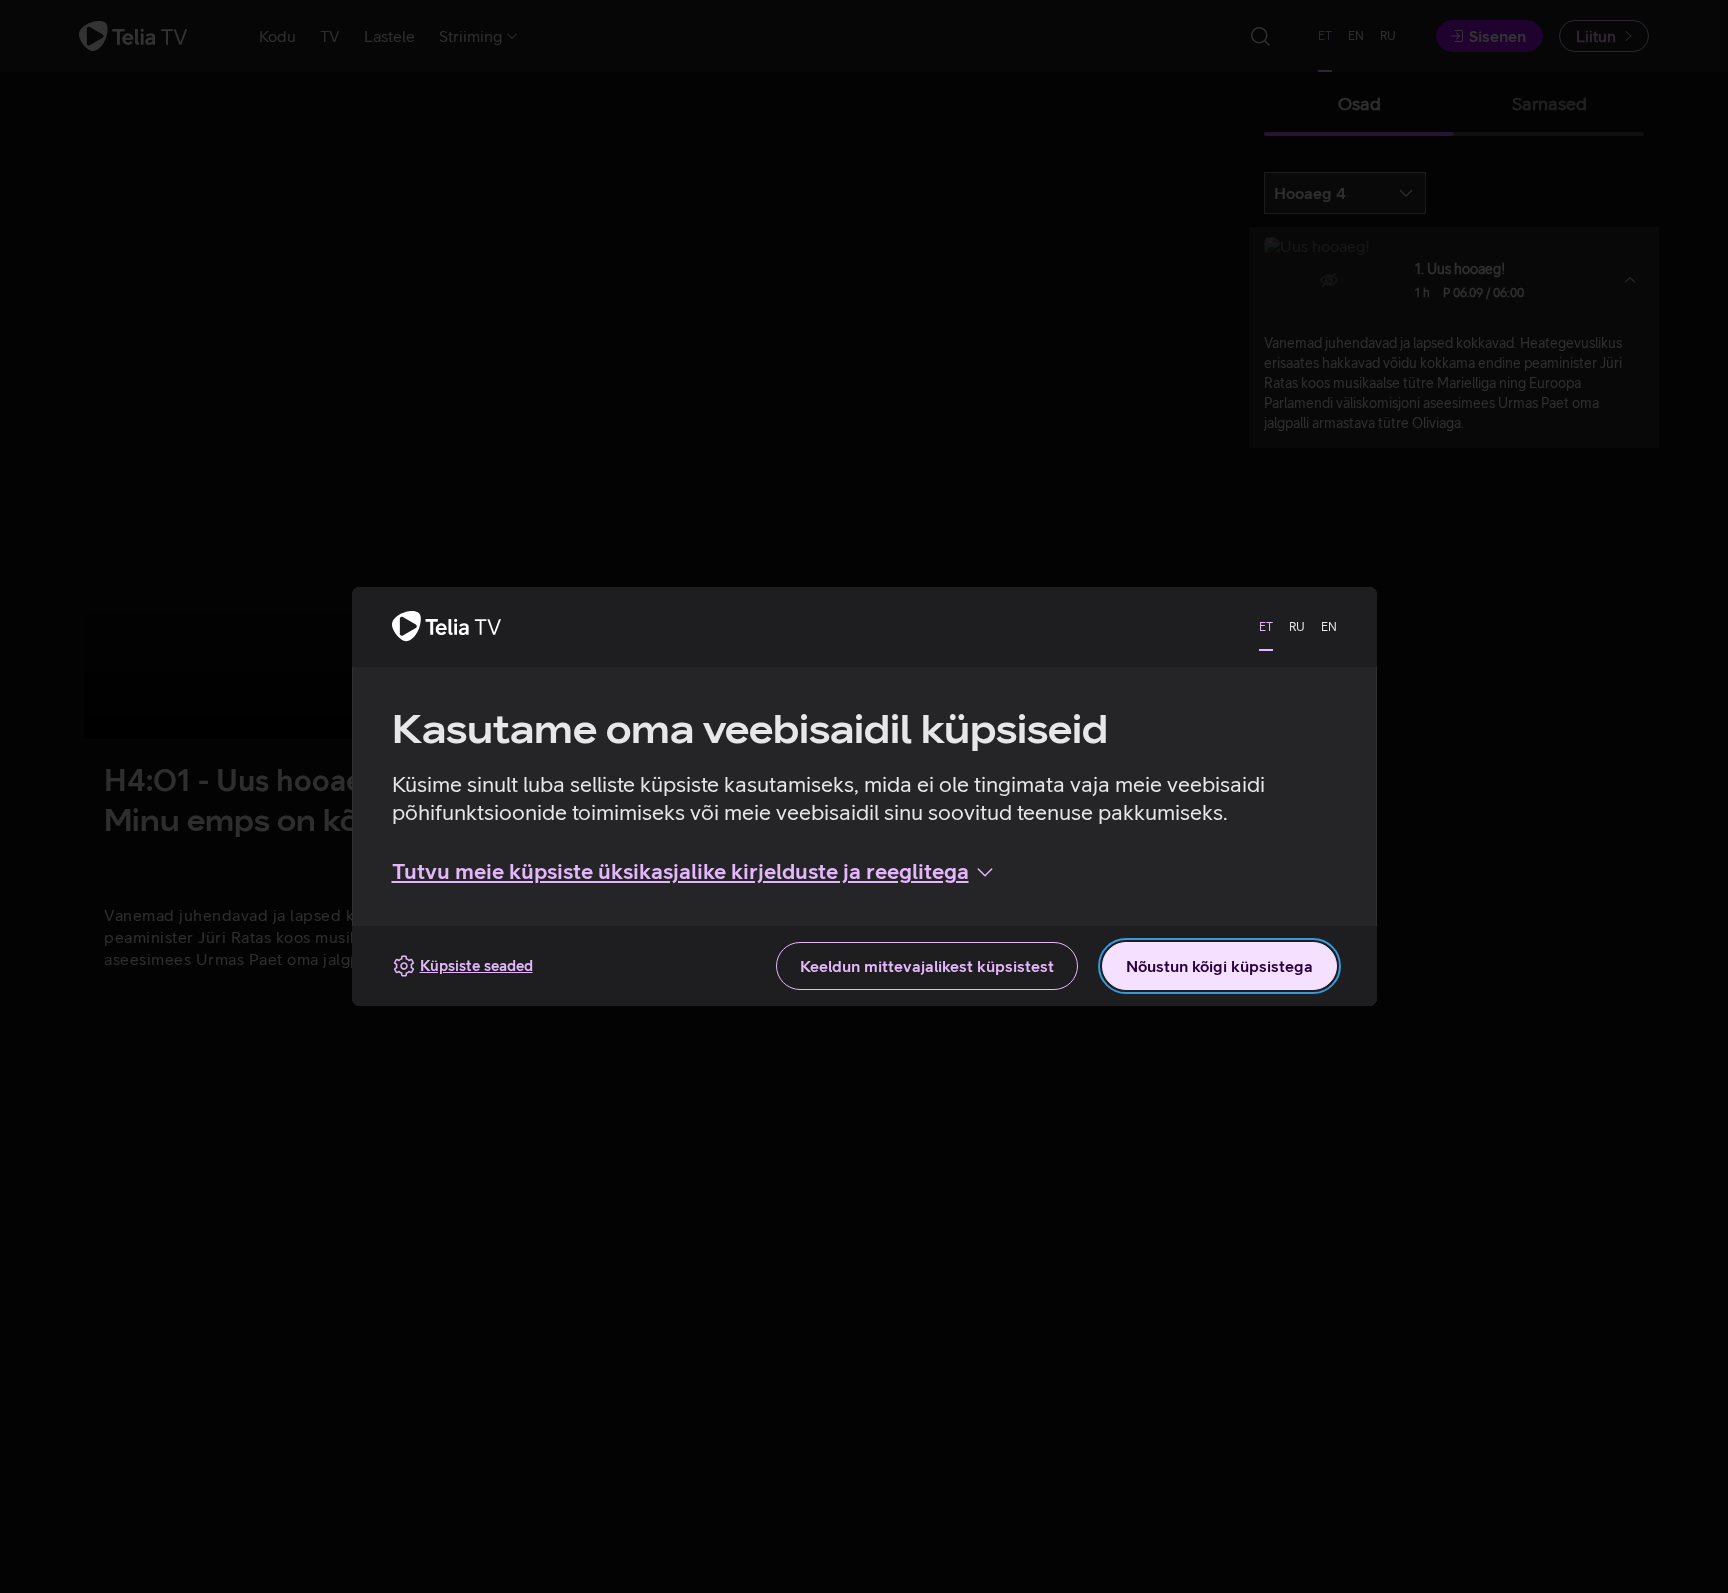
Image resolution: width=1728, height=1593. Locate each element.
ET (1266, 627)
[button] (694, 872)
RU (1297, 627)
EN (1329, 627)
